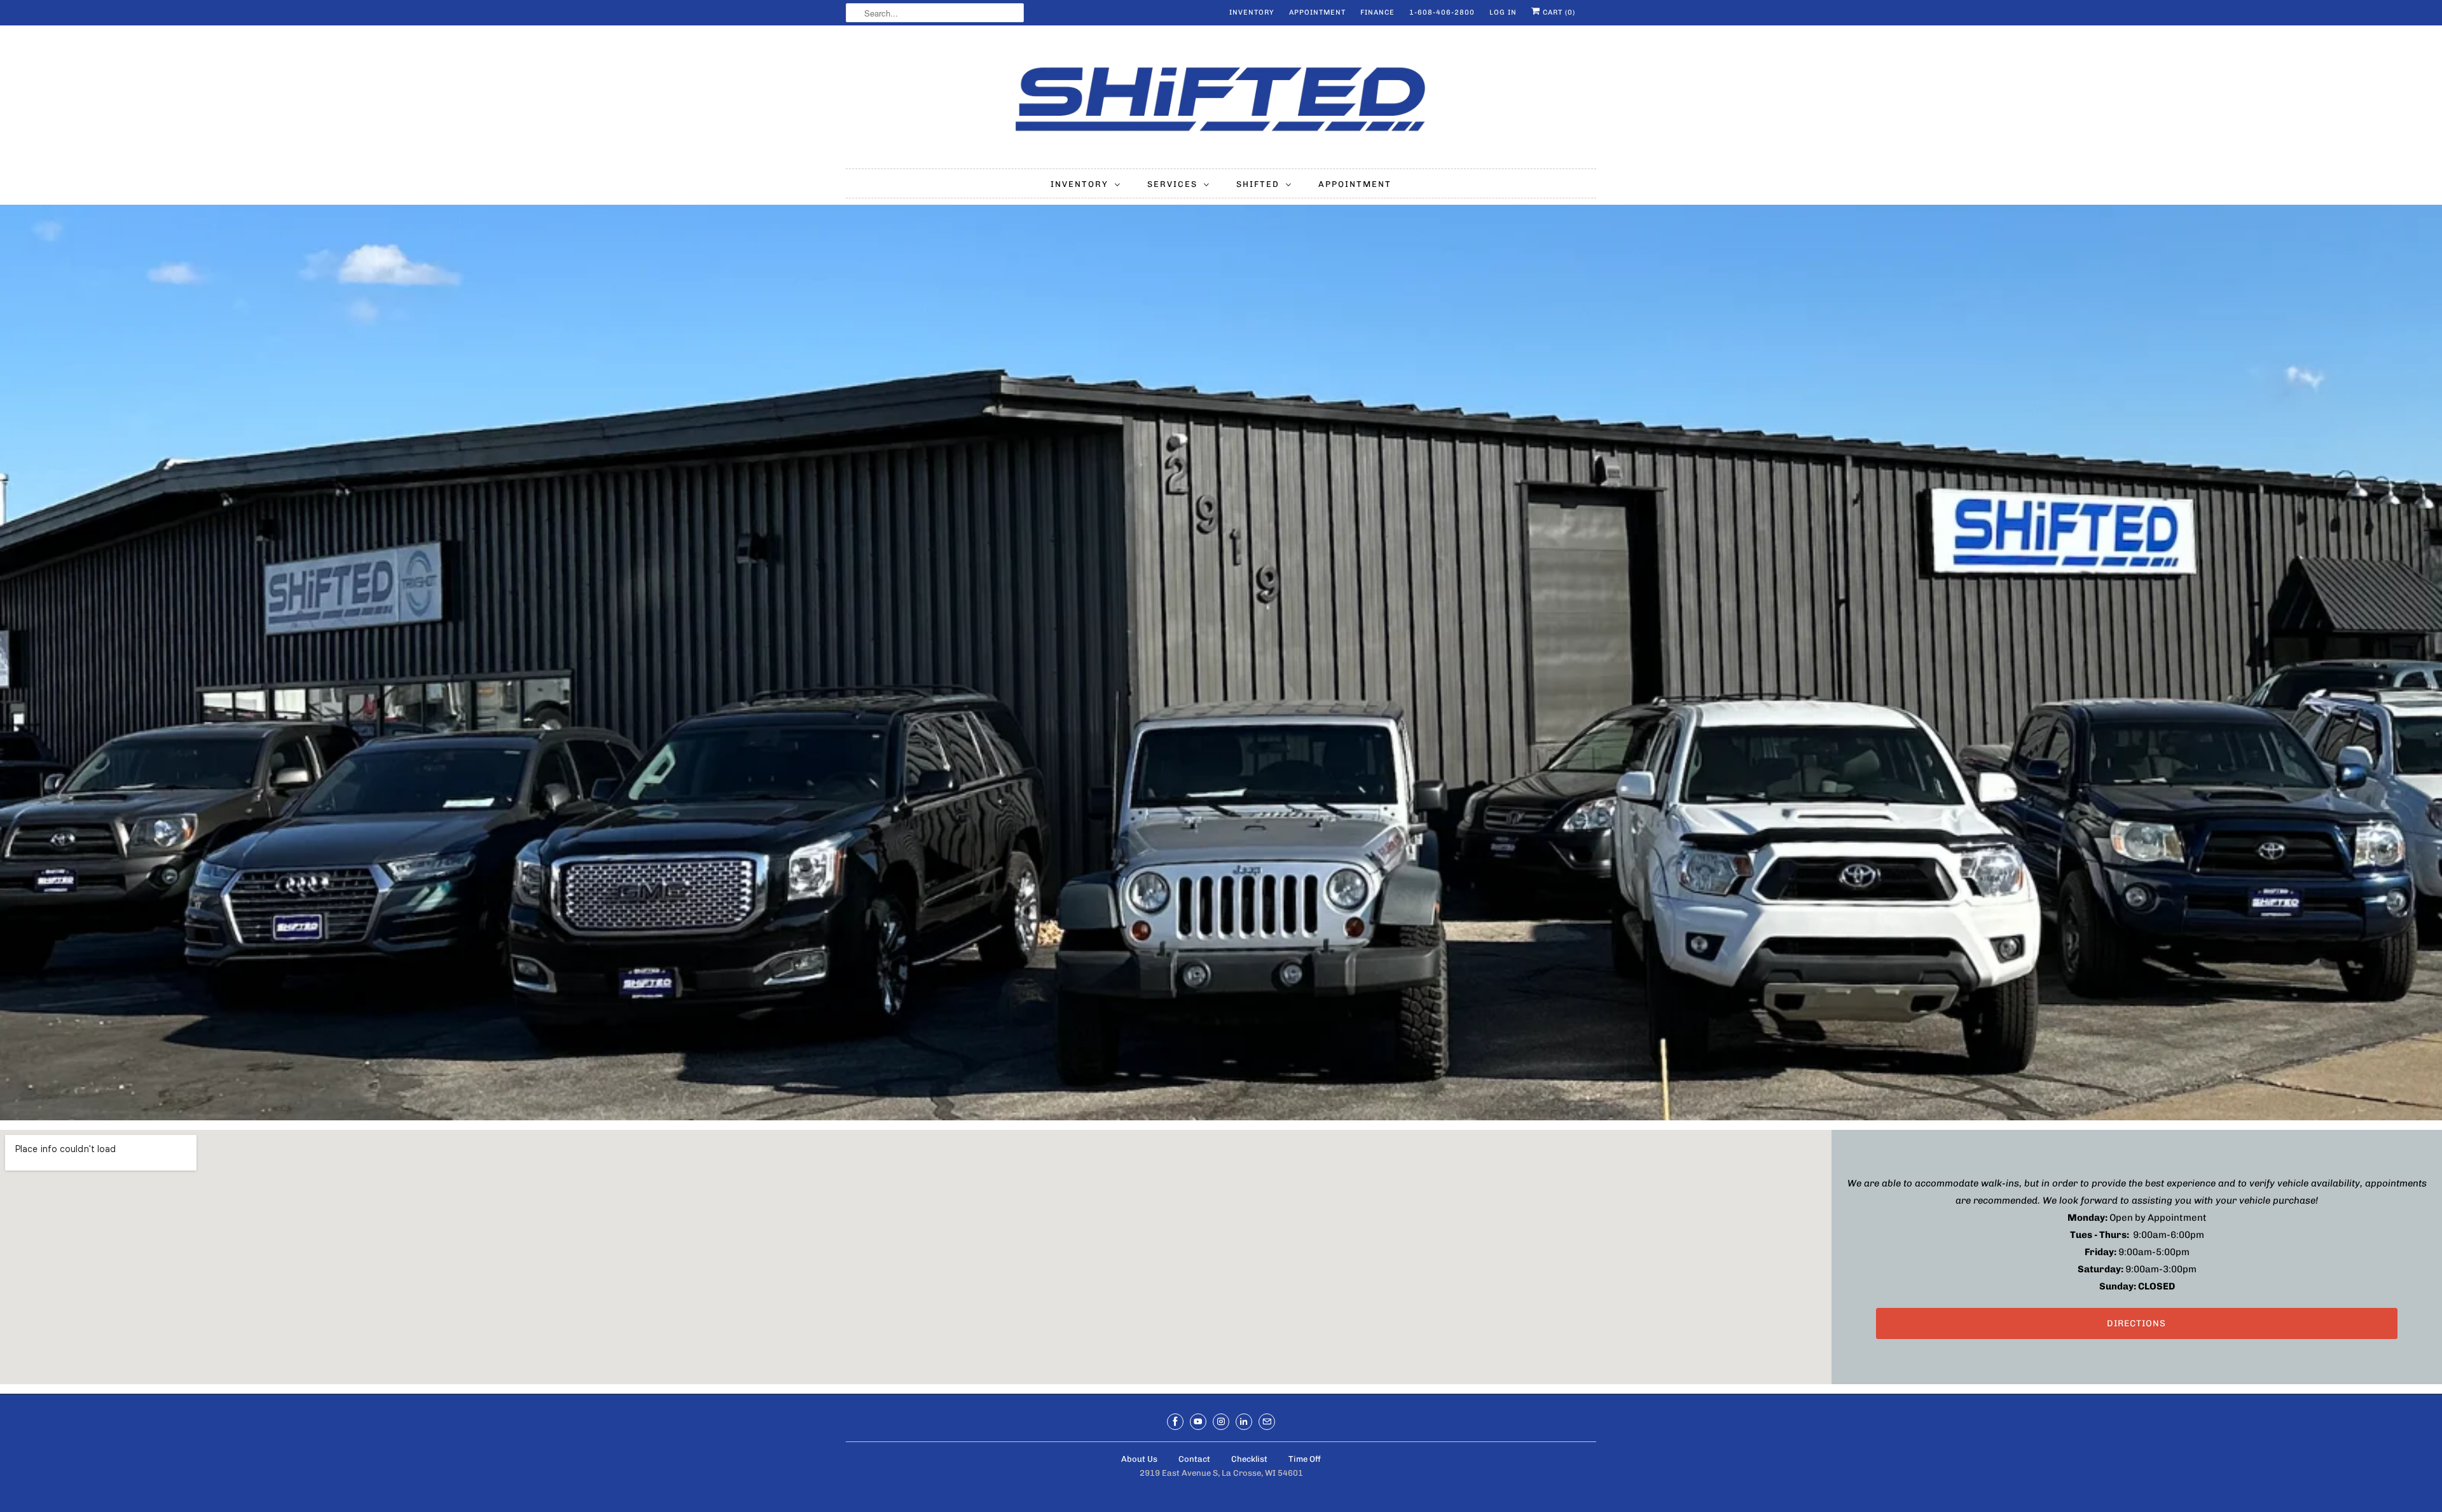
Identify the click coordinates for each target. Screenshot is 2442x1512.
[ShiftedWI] (1221, 100)
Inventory (1252, 12)
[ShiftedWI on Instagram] (1221, 1422)
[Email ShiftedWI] (1267, 1422)
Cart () (1558, 12)
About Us (1139, 1459)
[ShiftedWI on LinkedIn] (1244, 1422)
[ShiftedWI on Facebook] (1175, 1422)
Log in (1503, 12)
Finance (1377, 12)
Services (1172, 184)
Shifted (1258, 184)
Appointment (1317, 12)
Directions (2136, 1323)
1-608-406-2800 (1442, 12)
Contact (1194, 1459)
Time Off (1305, 1459)
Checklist (1249, 1459)
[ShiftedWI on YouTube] (1198, 1422)
